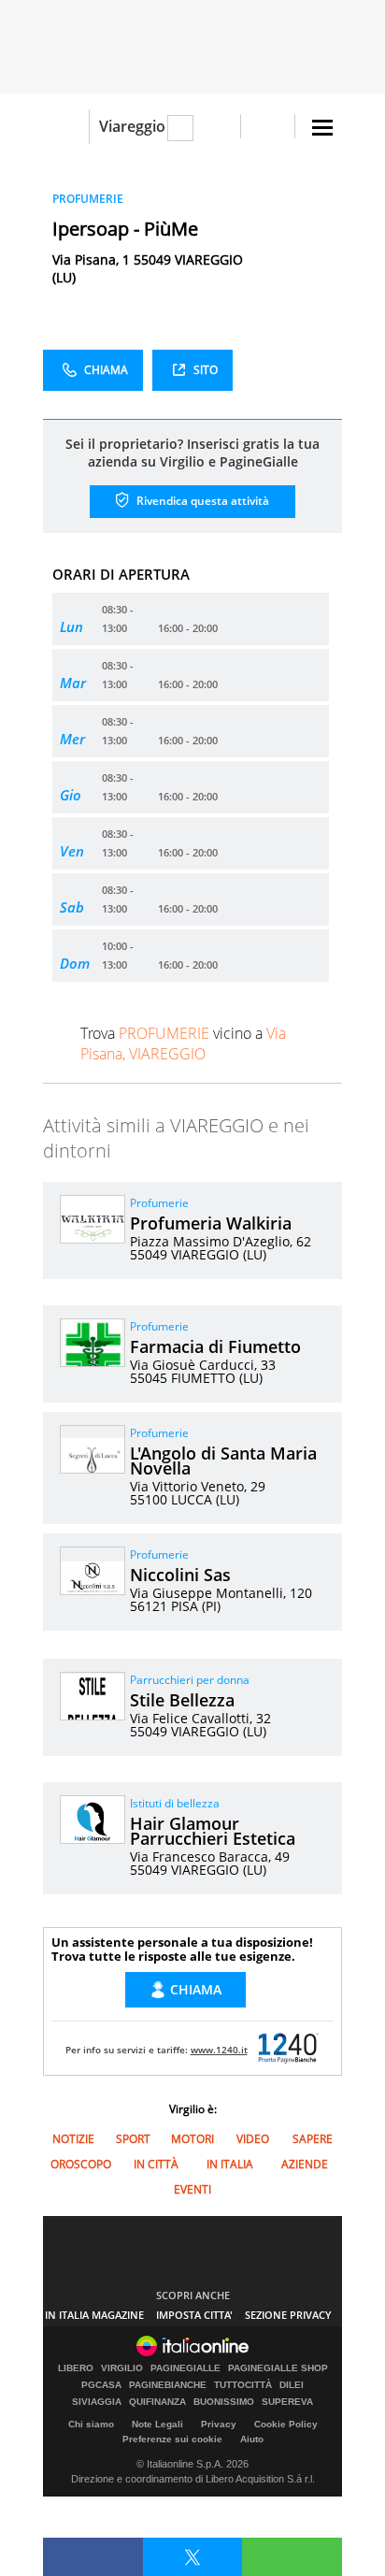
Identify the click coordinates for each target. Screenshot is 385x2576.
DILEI (292, 2385)
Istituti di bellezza (175, 1803)
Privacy (219, 2424)
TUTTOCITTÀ (243, 2385)
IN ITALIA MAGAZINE (94, 2315)
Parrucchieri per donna (190, 1680)
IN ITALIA (230, 2164)
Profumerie (159, 1203)
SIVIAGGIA (97, 2402)
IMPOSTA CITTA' (194, 2315)
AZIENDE (305, 2164)
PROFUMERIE (88, 199)
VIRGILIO (122, 2368)
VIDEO (253, 2139)
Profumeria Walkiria (211, 1223)
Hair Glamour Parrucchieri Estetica (213, 1831)
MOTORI (192, 2139)
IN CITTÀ (156, 2164)
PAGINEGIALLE (185, 2368)
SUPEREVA (287, 2402)
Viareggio (132, 126)
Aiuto (252, 2439)
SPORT (133, 2139)
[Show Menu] (322, 128)
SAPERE (313, 2139)
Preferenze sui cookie (172, 2439)
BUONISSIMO (224, 2402)
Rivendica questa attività (201, 501)
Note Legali (157, 2424)
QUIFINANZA (157, 2402)
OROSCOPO (81, 2164)
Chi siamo (91, 2424)
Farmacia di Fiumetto (215, 1346)
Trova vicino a (183, 1043)
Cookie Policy (286, 2424)
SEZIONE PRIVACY (288, 2315)
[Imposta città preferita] (66, 127)
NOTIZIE (73, 2139)
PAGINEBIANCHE (168, 2385)
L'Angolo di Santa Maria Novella (223, 1461)
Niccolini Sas (180, 1575)
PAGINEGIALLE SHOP (278, 2368)
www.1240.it (219, 2050)
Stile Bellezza (182, 1700)
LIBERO (76, 2368)
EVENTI (192, 2189)
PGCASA (101, 2385)
